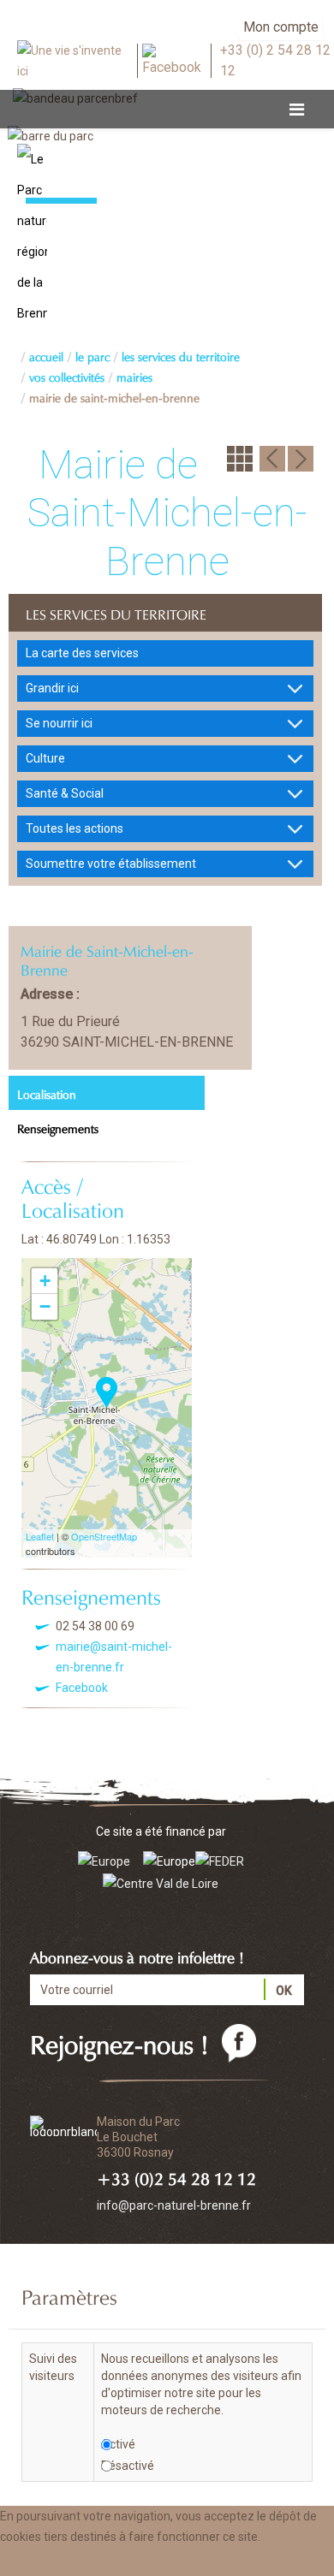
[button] (173, 2561)
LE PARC (92, 355)
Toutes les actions (75, 828)
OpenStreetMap (104, 1536)
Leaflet (40, 1536)
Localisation (47, 1093)
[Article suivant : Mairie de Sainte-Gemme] (301, 458)
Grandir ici (52, 688)
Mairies (134, 376)
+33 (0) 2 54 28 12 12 (275, 61)
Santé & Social (65, 793)
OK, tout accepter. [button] (59, 2561)
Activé (118, 2444)
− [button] (45, 1306)
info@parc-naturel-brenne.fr (174, 2205)
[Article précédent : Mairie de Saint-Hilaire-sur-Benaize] (272, 458)
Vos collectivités (67, 376)
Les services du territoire (181, 355)
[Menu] (297, 110)
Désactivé (128, 2466)
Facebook (82, 1688)
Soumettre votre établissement (111, 864)
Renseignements (58, 1127)
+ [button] (45, 1281)
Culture (45, 758)
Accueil (46, 355)
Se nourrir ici (59, 723)
